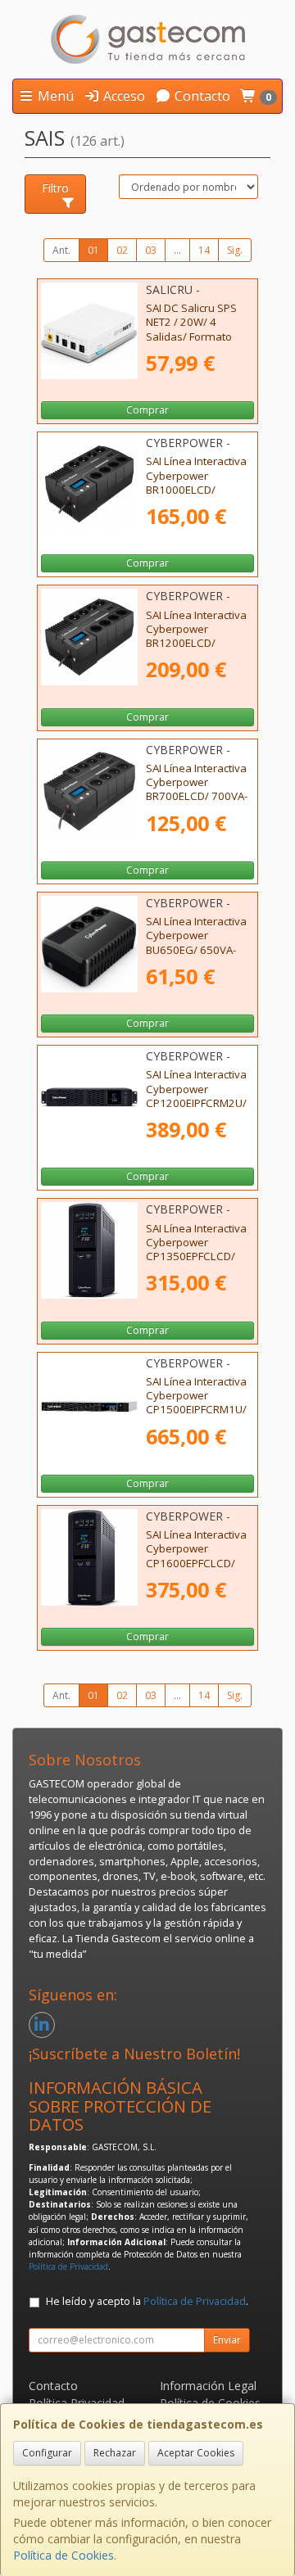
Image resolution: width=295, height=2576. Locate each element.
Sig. (235, 250)
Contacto (201, 96)
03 (151, 250)
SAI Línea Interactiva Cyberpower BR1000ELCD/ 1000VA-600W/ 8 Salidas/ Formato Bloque (196, 496)
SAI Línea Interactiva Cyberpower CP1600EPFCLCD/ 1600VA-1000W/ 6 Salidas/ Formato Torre (196, 1570)
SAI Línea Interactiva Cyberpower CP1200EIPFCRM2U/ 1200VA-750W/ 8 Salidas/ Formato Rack (196, 1109)
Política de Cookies (64, 2555)
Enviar (227, 2340)
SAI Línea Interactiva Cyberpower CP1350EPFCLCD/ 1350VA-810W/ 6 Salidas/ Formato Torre (196, 1263)
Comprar (147, 410)
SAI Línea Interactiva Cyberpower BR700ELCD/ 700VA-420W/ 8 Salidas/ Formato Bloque (197, 796)
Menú (54, 96)
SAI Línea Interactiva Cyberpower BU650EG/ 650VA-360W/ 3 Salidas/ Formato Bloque (196, 949)
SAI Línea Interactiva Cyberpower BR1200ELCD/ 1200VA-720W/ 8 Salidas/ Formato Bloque (196, 650)
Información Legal (208, 2386)
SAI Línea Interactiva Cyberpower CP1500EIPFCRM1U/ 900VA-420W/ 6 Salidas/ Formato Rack (196, 1417)
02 (122, 250)
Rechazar (115, 2453)
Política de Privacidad (68, 2266)
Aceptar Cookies (196, 2453)
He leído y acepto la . (147, 2301)
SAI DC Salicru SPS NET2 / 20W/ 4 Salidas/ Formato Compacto (191, 329)
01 (93, 250)
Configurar (47, 2453)
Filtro (55, 188)
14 (204, 250)
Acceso (123, 96)
